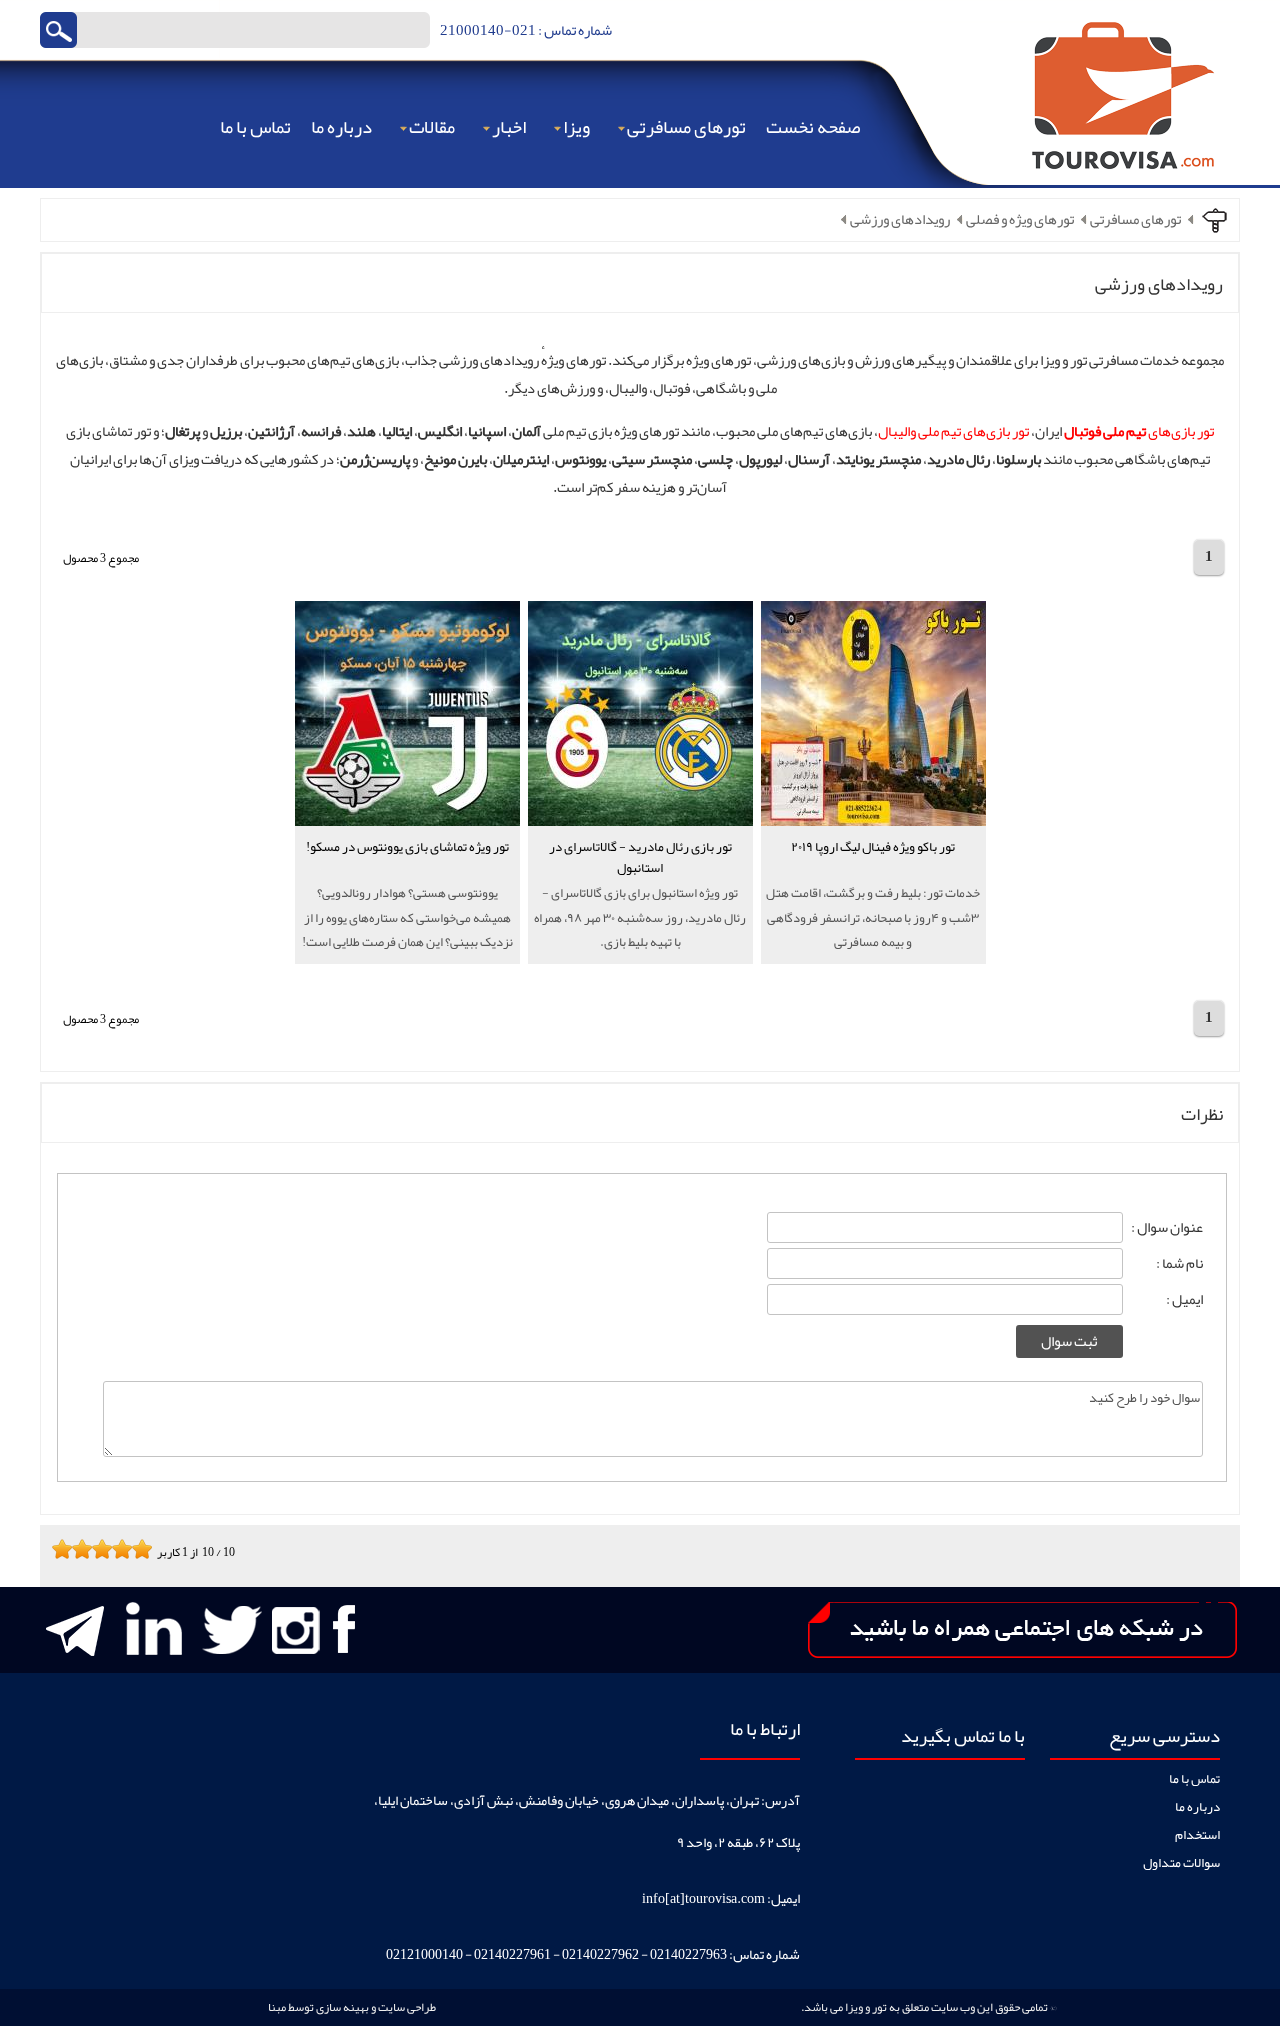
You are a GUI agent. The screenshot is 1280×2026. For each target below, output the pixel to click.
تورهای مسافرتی (686, 127)
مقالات (432, 127)
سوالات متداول (1181, 1862)
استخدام (1197, 1834)
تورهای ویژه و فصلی (1020, 220)
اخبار (509, 127)
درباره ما (341, 127)
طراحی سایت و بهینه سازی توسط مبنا (352, 2007)
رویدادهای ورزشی (900, 220)
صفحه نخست (813, 127)
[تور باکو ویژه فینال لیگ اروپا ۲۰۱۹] (873, 876)
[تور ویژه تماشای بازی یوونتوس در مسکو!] (407, 876)
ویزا (576, 127)
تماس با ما (255, 127)
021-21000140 (488, 30)
